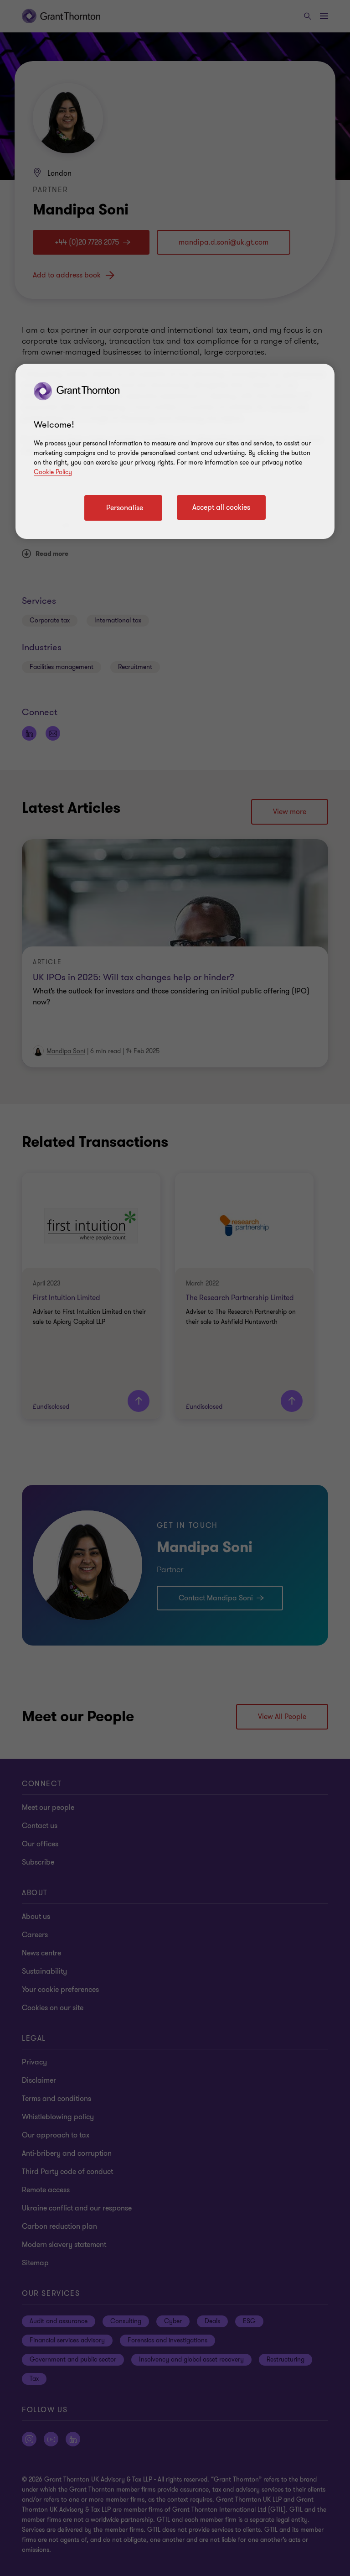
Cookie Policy (53, 472)
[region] (175, 451)
